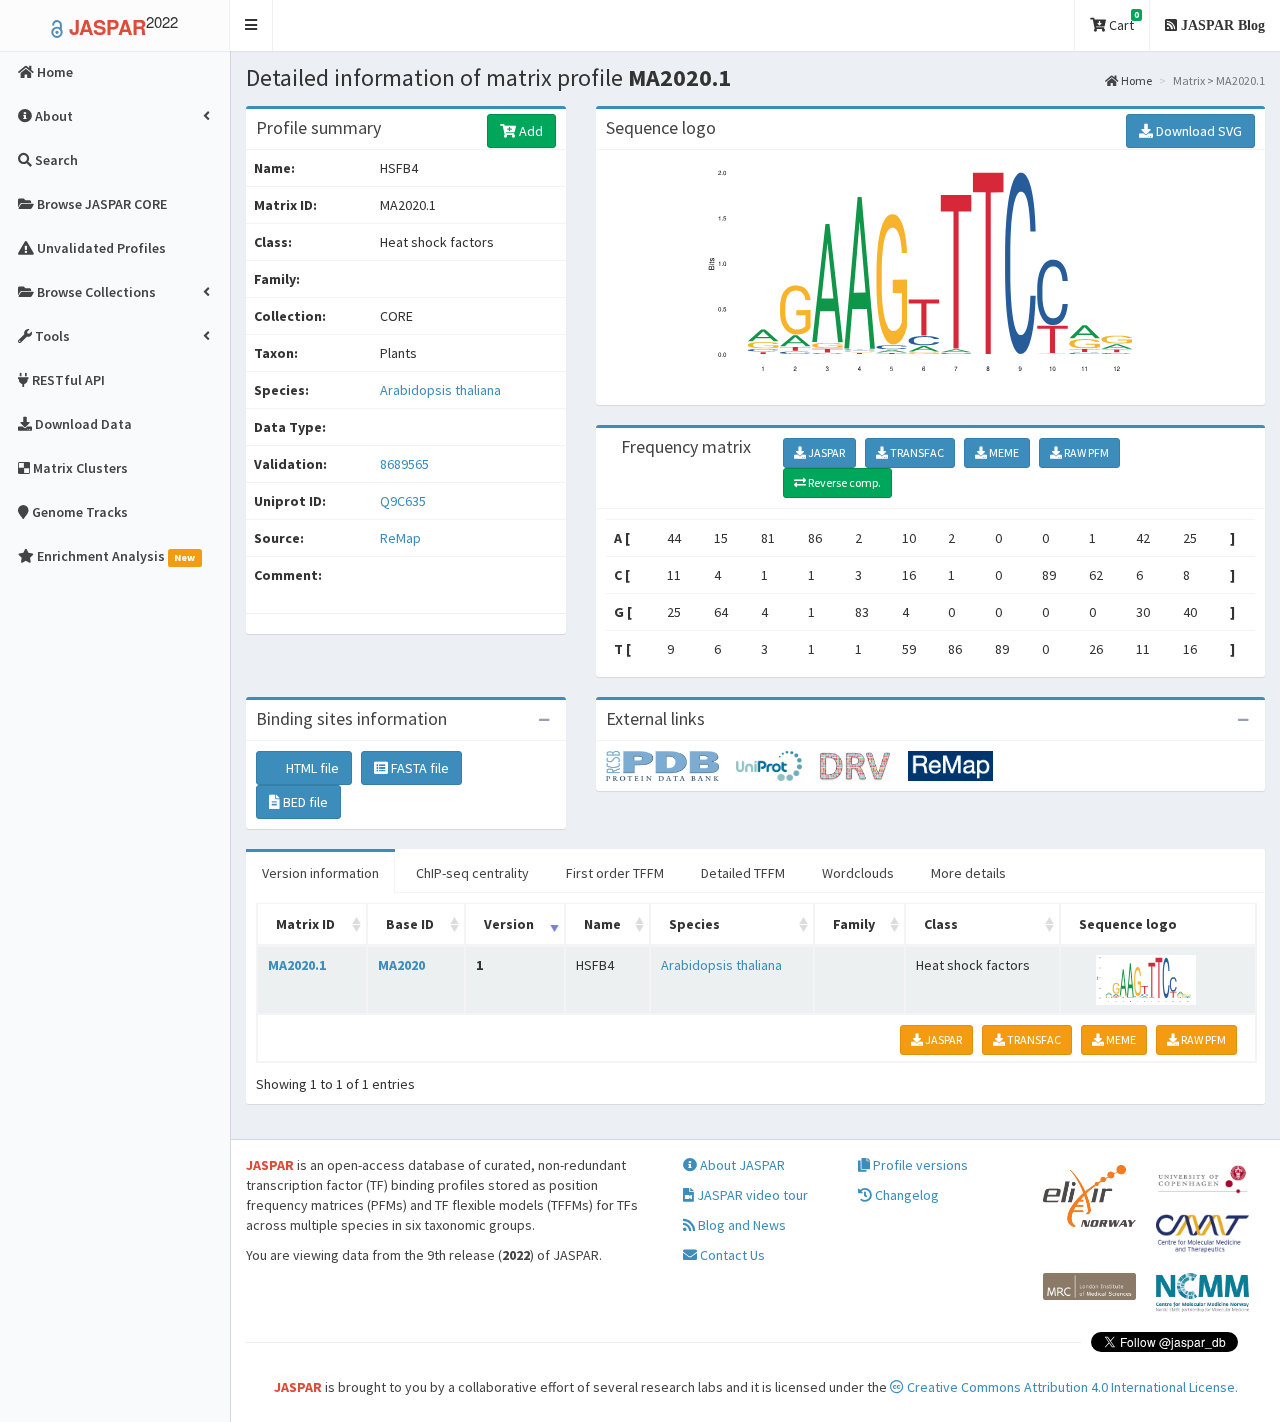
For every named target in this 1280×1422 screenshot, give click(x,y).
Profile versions (919, 1165)
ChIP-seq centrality (472, 873)
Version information (320, 873)
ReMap (400, 538)
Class (941, 924)
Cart (1122, 21)
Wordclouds (858, 873)
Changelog (905, 1195)
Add (529, 131)
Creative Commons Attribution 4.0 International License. (1071, 1387)
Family (854, 924)
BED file (304, 802)
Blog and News (740, 1225)
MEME (1003, 452)
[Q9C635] (671, 765)
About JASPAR (741, 1165)
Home (1135, 80)
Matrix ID (305, 924)
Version (509, 924)
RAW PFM (1085, 452)
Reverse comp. (843, 482)
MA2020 (401, 965)
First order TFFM (615, 873)
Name (602, 924)
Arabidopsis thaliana (440, 390)
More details (968, 873)
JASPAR (825, 452)
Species (694, 924)
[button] (251, 25)
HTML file (311, 768)
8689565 (404, 464)
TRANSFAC (916, 452)
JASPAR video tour (751, 1195)
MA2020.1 (297, 965)
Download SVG (1197, 131)
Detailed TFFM (743, 873)
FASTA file (418, 768)
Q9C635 (404, 501)
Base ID (410, 924)
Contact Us (731, 1255)
